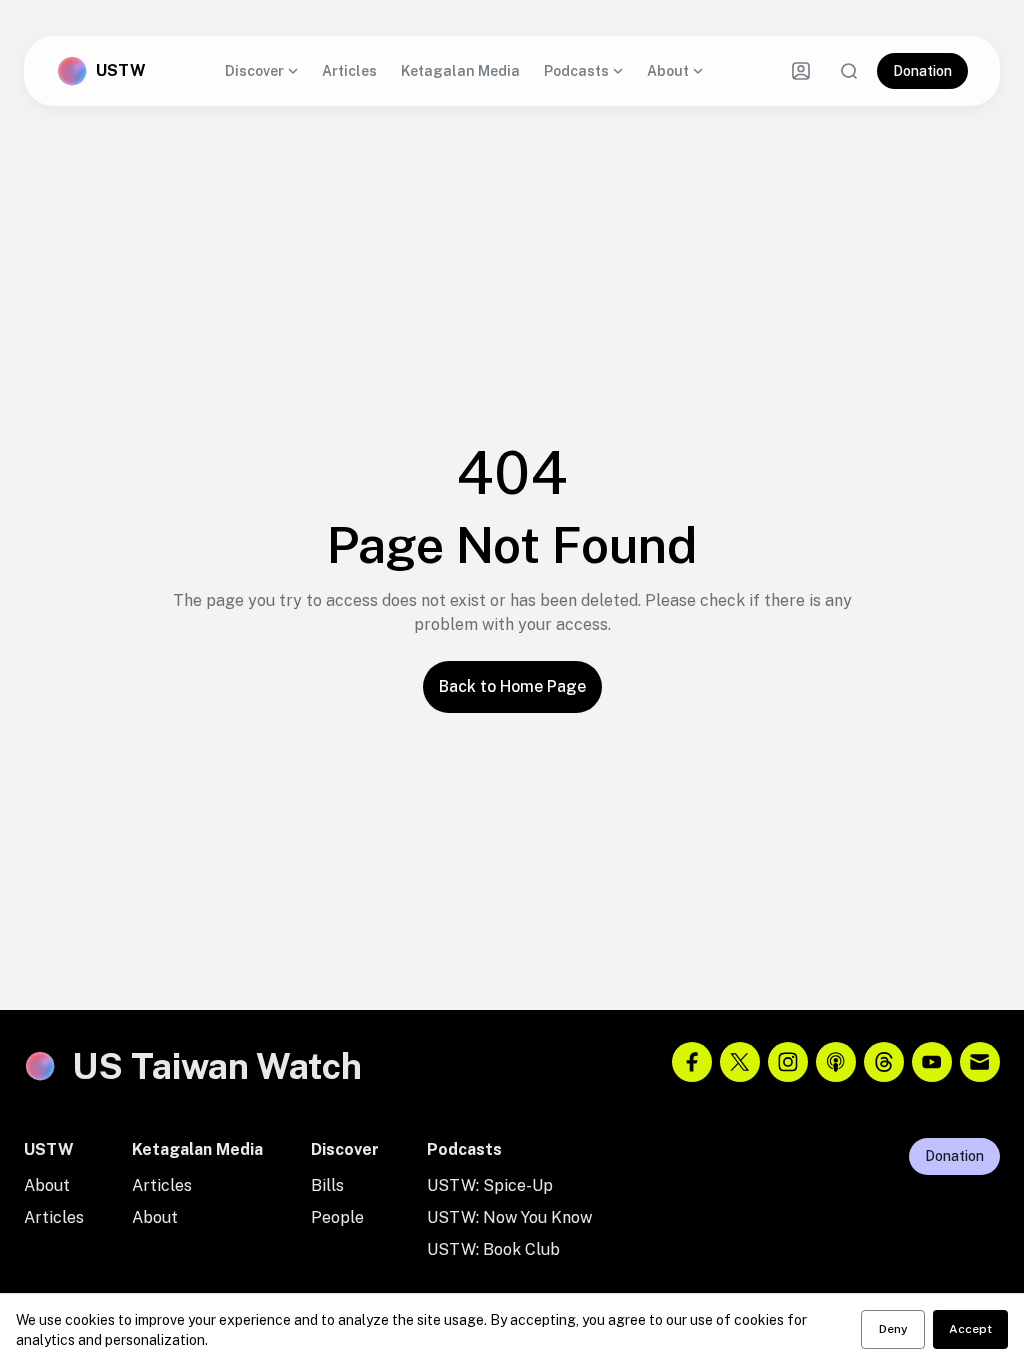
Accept (970, 1329)
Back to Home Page (512, 686)
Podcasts (576, 71)
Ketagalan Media (460, 71)
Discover (254, 71)
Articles (349, 71)
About (668, 71)
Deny (893, 1329)
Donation (922, 71)
